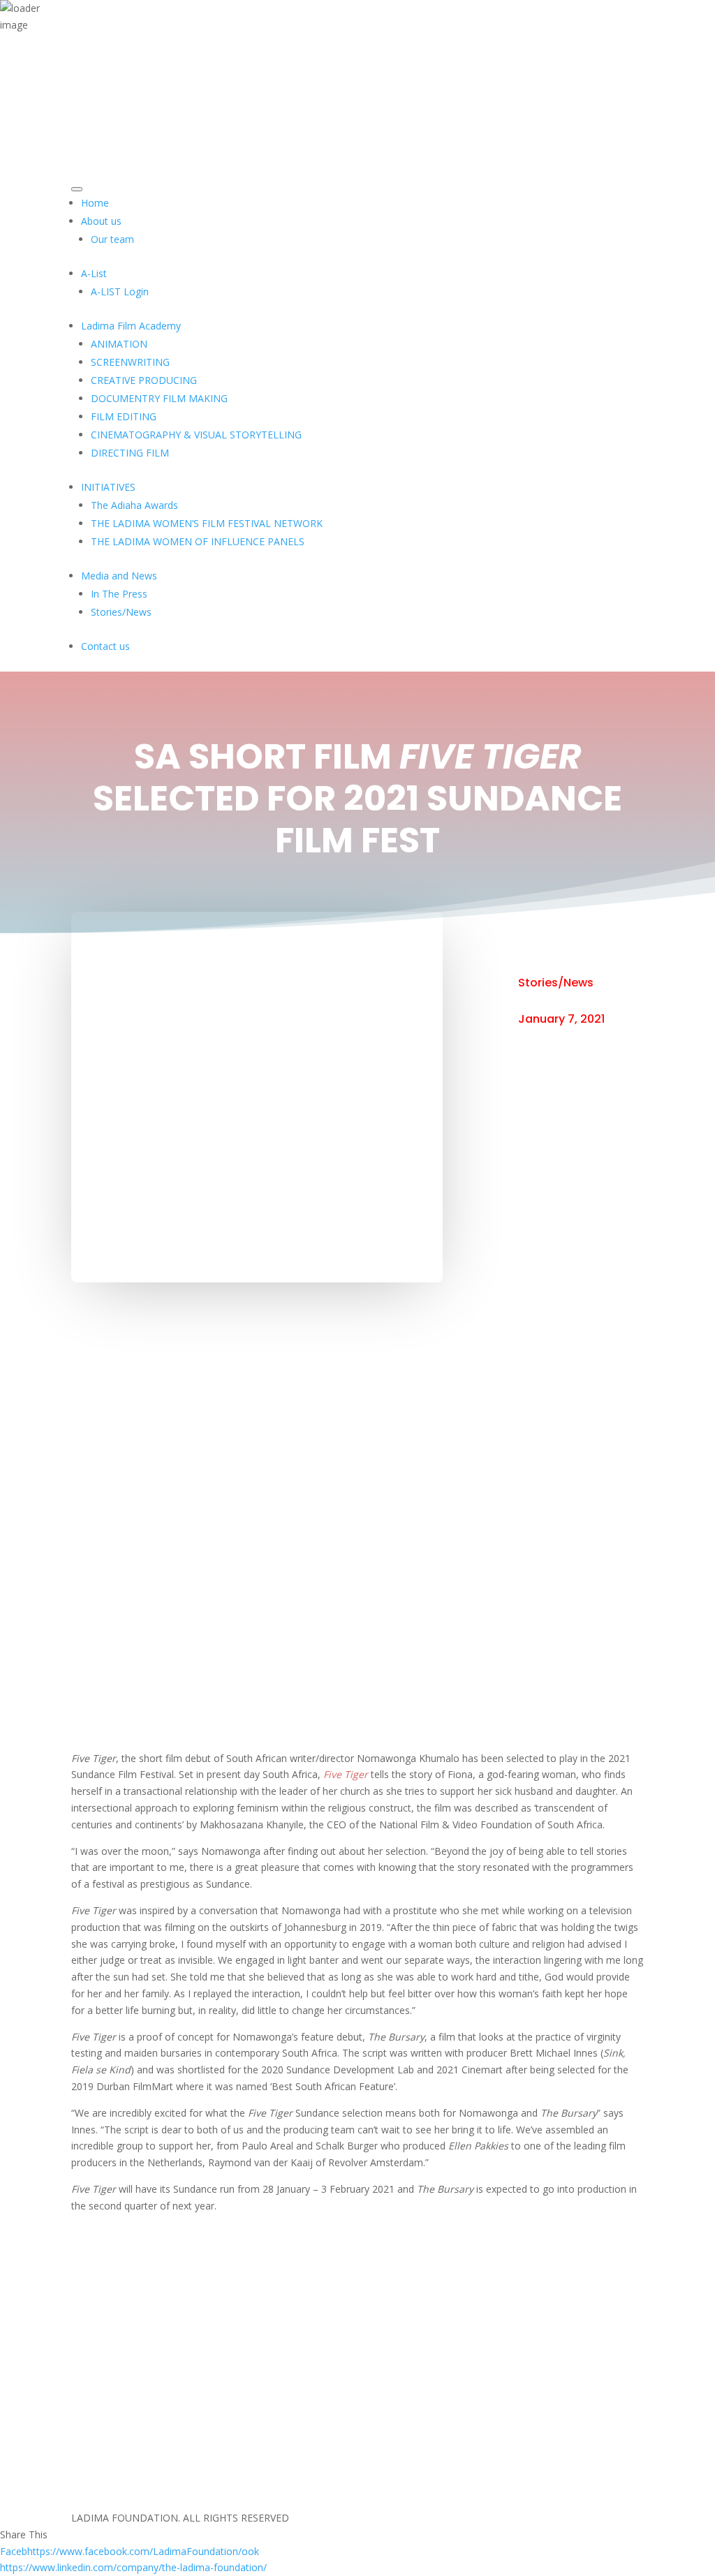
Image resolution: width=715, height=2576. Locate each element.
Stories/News (556, 983)
